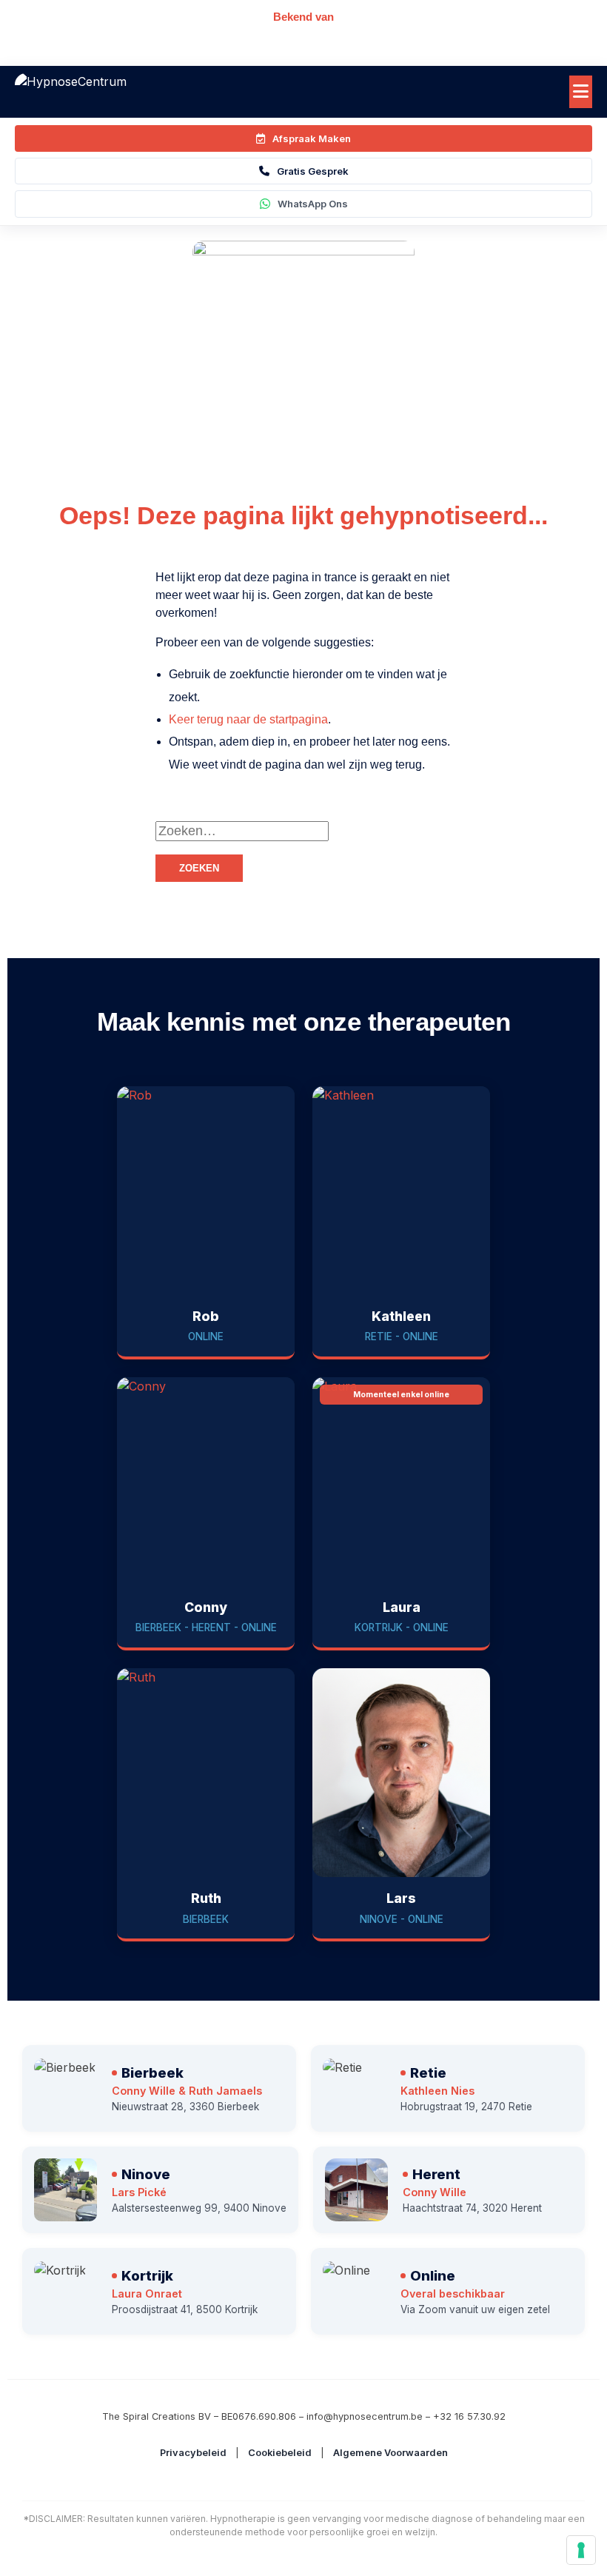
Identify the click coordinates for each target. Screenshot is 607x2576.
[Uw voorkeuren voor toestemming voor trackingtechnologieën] (581, 2550)
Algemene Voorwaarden (390, 2453)
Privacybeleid (193, 2453)
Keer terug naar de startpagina (248, 719)
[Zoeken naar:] (378, 831)
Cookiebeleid (280, 2453)
